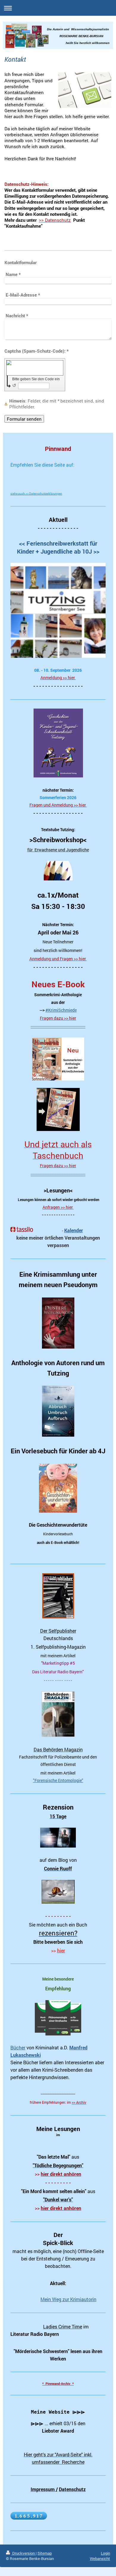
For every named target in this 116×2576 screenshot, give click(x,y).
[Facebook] (25, 475)
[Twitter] (34, 475)
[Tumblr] (52, 475)
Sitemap (45, 2553)
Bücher (18, 2048)
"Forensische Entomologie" (58, 1780)
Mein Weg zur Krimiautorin (68, 2299)
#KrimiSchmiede (61, 1010)
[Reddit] (43, 475)
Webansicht (100, 2558)
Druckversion (23, 2553)
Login (105, 2553)
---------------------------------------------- (58, 1026)
